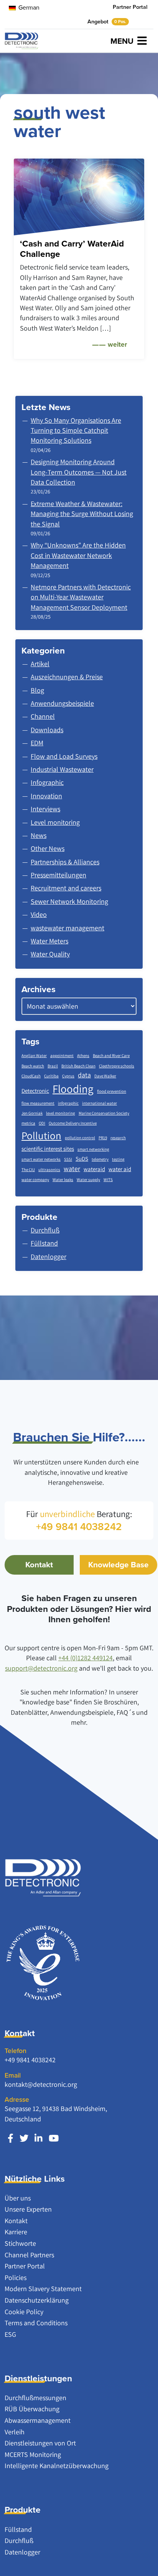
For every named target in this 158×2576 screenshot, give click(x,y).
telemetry (100, 1159)
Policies (16, 2277)
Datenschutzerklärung (37, 2300)
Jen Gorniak (32, 1113)
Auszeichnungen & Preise (67, 677)
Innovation (46, 796)
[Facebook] (11, 2138)
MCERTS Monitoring (33, 2454)
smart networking (93, 1149)
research (118, 1138)
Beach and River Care (111, 1056)
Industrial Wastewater (62, 769)
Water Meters (49, 941)
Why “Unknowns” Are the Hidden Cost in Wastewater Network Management (78, 555)
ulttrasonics (49, 1170)
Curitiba (51, 1076)
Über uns (18, 2198)
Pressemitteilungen (58, 875)
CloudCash (31, 1076)
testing (118, 1159)
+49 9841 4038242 (30, 2060)
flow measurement (38, 1103)
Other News (48, 848)
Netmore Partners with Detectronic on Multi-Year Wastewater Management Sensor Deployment (81, 597)
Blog (37, 690)
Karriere (16, 2232)
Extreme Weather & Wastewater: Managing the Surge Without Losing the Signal (82, 514)
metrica (28, 1123)
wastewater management (67, 928)
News (39, 835)
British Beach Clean (78, 1066)
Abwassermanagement (38, 2420)
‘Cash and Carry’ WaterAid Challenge (72, 249)
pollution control (80, 1138)
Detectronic (35, 1091)
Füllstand (18, 2529)
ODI (42, 1123)
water (72, 1169)
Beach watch (33, 1066)
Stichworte (20, 2243)
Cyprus (68, 1076)
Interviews (45, 809)
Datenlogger (22, 2552)
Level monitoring (55, 822)
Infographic (47, 782)
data (84, 1075)
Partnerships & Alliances (65, 862)
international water (100, 1103)
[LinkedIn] (39, 2138)
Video (39, 914)
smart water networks (41, 1159)
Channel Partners (29, 2255)
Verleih (15, 2432)
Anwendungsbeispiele (62, 703)
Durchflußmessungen (35, 2398)
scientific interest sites (48, 1149)
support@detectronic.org (41, 1668)
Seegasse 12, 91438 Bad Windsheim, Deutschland (56, 2114)
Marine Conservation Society (104, 1113)
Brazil (53, 1066)
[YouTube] (54, 2138)
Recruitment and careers (66, 888)
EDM (37, 743)
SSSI (68, 1159)
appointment (62, 1056)
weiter (117, 344)
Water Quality (50, 954)
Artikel (40, 664)
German (28, 7)
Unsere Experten (28, 2209)
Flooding (73, 1089)
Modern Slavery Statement (43, 2289)
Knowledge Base (118, 1565)
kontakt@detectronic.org (41, 2084)
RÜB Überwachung (32, 2409)
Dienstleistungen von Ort (40, 2443)
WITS (108, 1180)
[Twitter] (24, 2138)
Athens (83, 1056)
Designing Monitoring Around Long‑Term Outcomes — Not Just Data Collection (79, 472)
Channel (43, 716)
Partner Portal (130, 7)
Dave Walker (105, 1076)
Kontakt (39, 1565)
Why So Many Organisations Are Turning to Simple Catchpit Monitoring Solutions (76, 430)
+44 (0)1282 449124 (86, 1658)
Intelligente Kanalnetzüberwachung (57, 2466)
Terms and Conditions (36, 2323)
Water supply (88, 1180)
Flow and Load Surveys (64, 756)
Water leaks (63, 1180)
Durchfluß (19, 2540)
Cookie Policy (24, 2312)
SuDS (82, 1159)
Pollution (41, 1135)
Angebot (107, 22)
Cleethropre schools (117, 1066)
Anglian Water (34, 1056)
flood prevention (112, 1091)
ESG (10, 2334)
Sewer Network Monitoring (69, 901)
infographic (68, 1103)
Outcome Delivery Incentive (73, 1123)
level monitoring (61, 1113)
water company (35, 1180)
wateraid (94, 1169)
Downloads (47, 730)
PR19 (103, 1138)
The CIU (28, 1170)
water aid (120, 1169)
